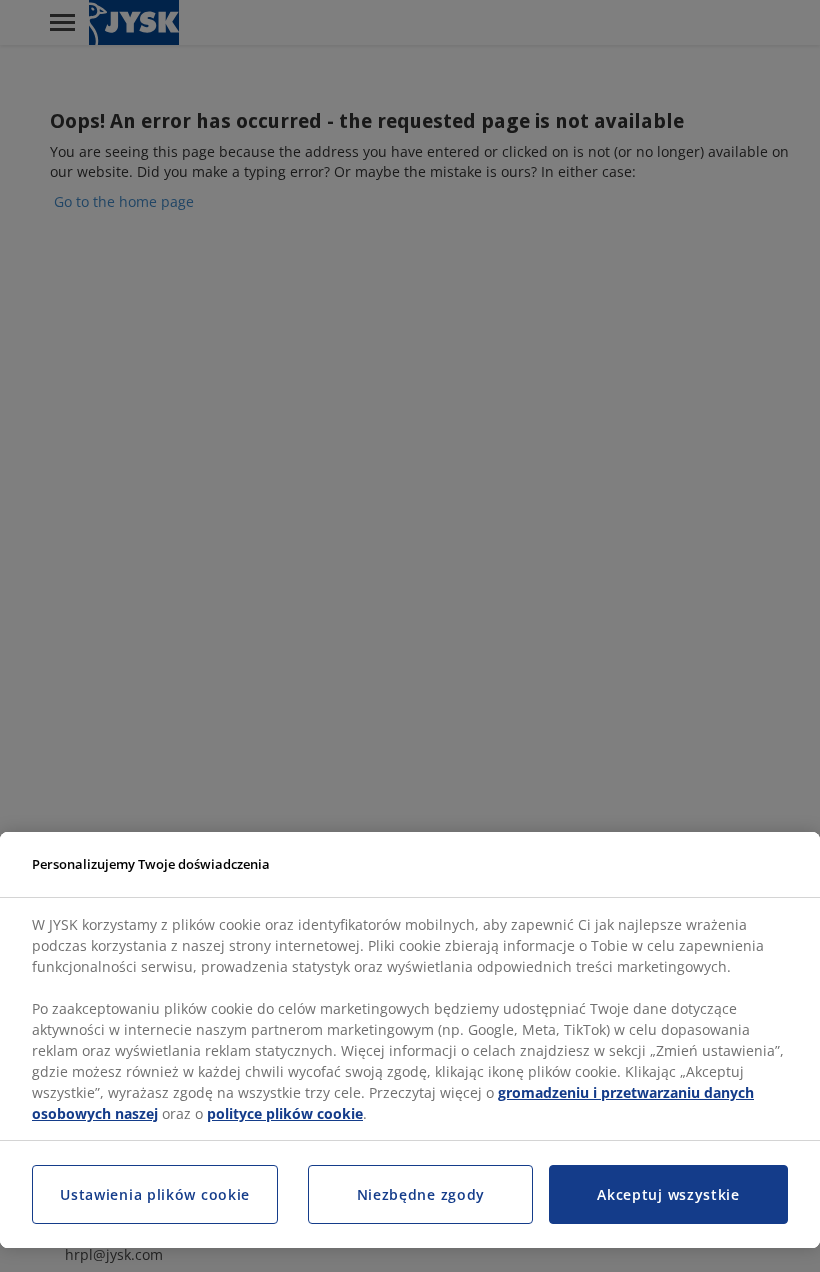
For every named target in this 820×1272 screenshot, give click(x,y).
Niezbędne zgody (421, 1194)
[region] (410, 1040)
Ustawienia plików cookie (155, 1194)
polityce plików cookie (285, 1113)
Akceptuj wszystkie (668, 1194)
